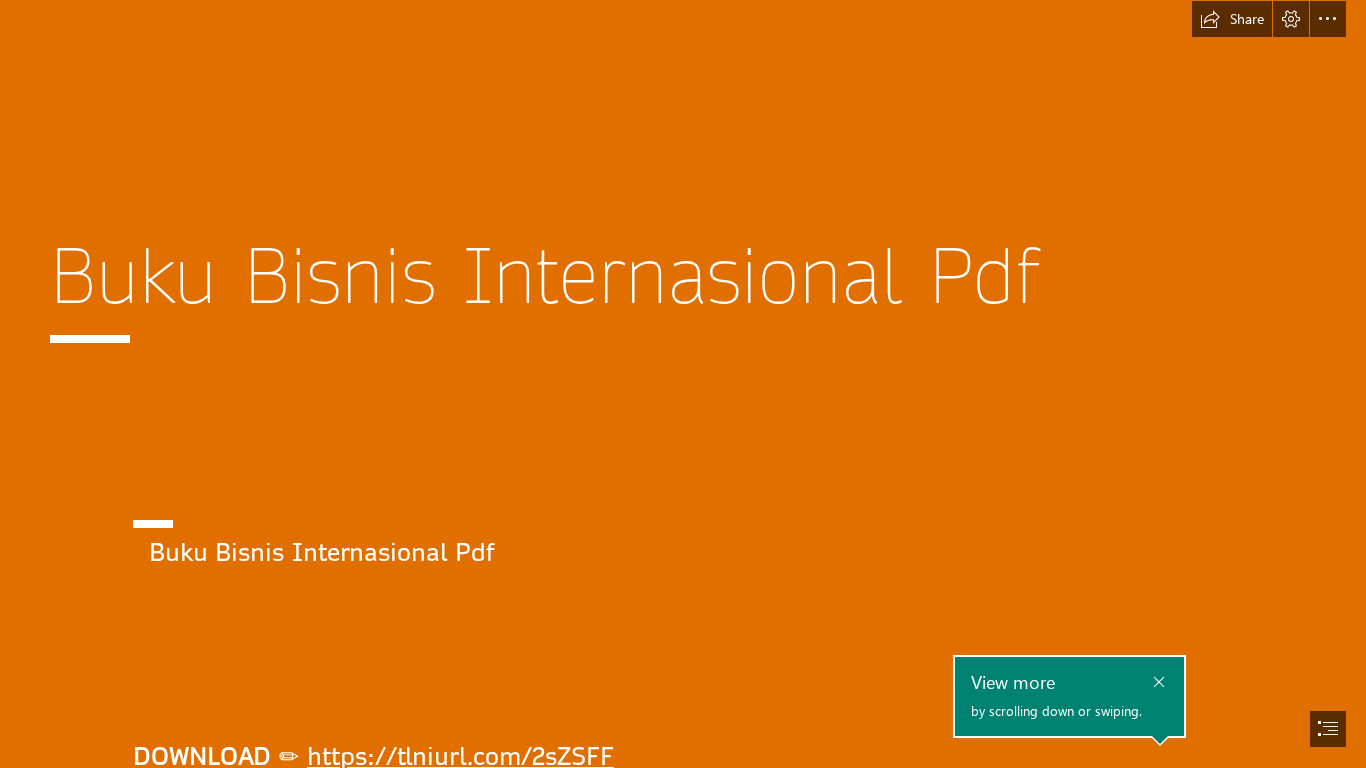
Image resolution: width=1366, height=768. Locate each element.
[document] (683, 384)
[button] (1232, 19)
